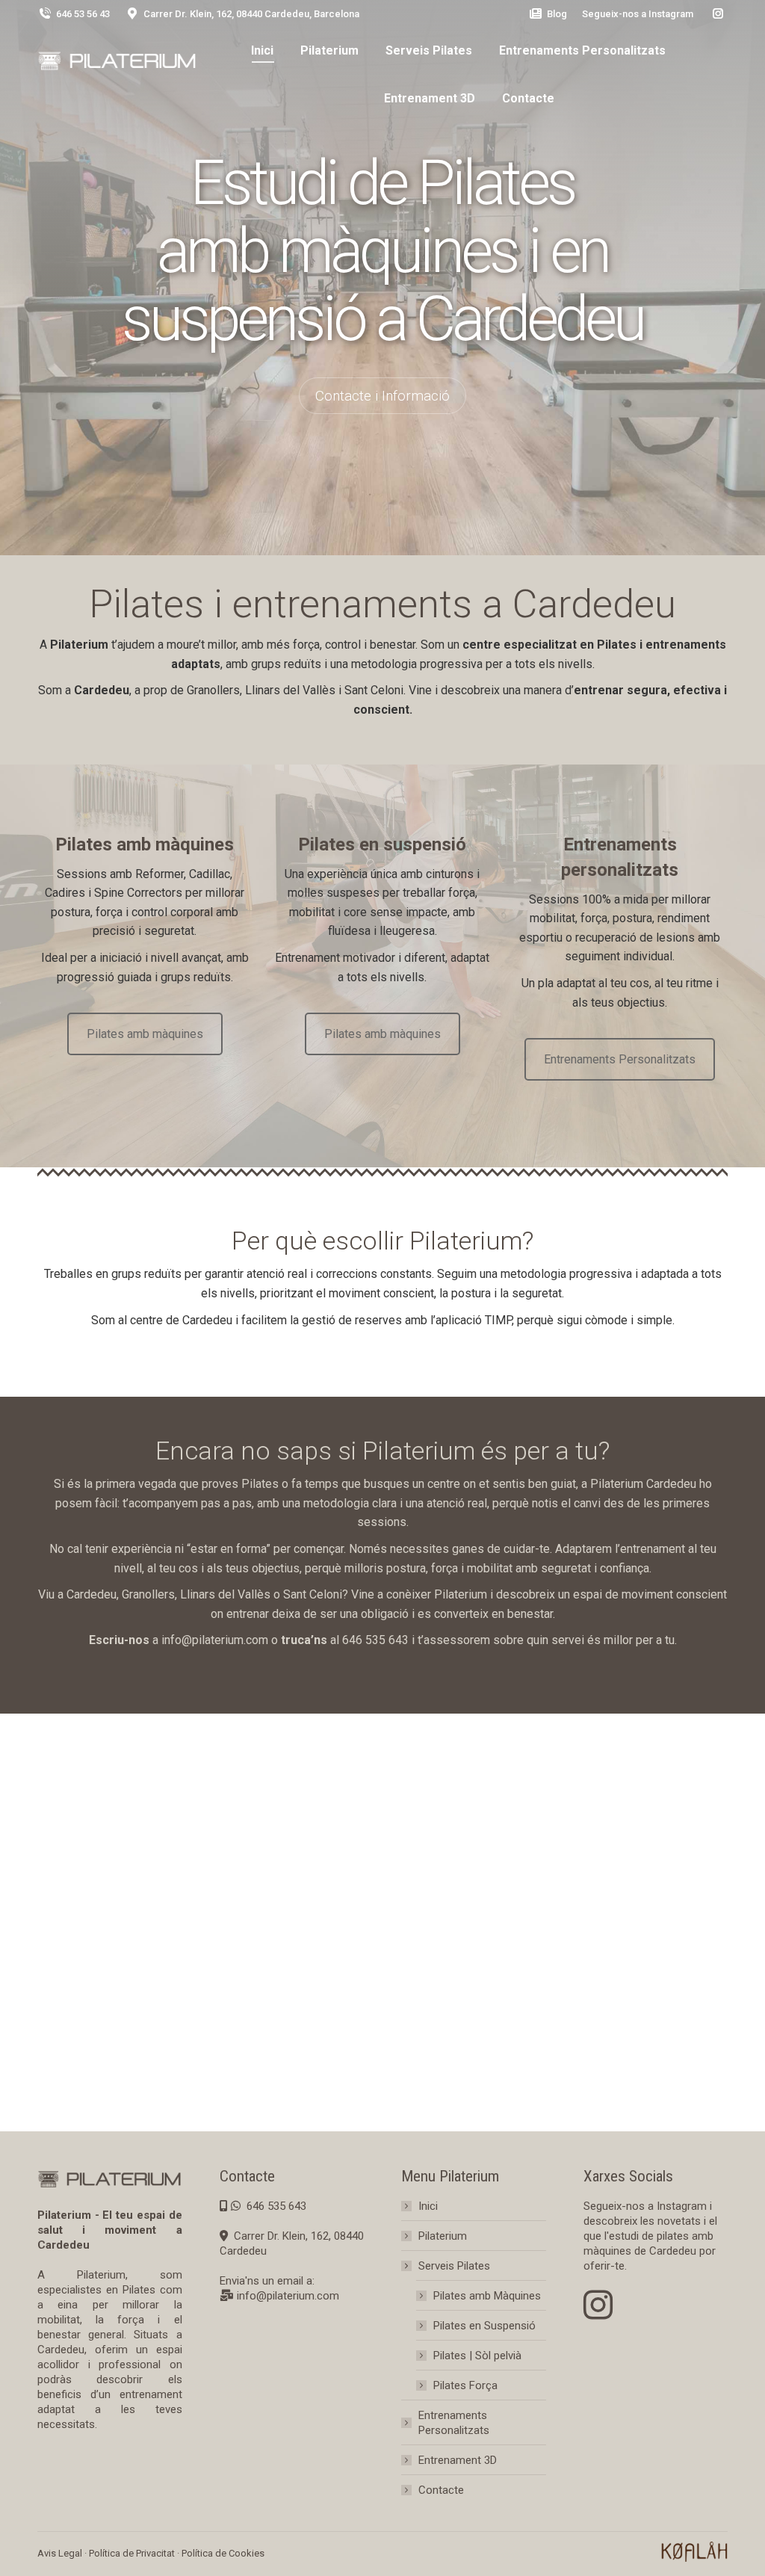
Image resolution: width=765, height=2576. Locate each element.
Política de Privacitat (132, 2553)
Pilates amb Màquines (487, 2296)
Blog (557, 14)
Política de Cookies (223, 2553)
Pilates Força (465, 2385)
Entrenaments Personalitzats (620, 1059)
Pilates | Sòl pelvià (477, 2356)
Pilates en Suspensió (484, 2326)
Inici (428, 2206)
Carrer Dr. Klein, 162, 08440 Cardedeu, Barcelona (251, 14)
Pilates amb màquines (145, 1034)
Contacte (441, 2490)
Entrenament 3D (458, 2460)
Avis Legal (60, 2553)
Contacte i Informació (382, 396)
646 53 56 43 (83, 14)
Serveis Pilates (454, 2266)
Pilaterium (443, 2236)
